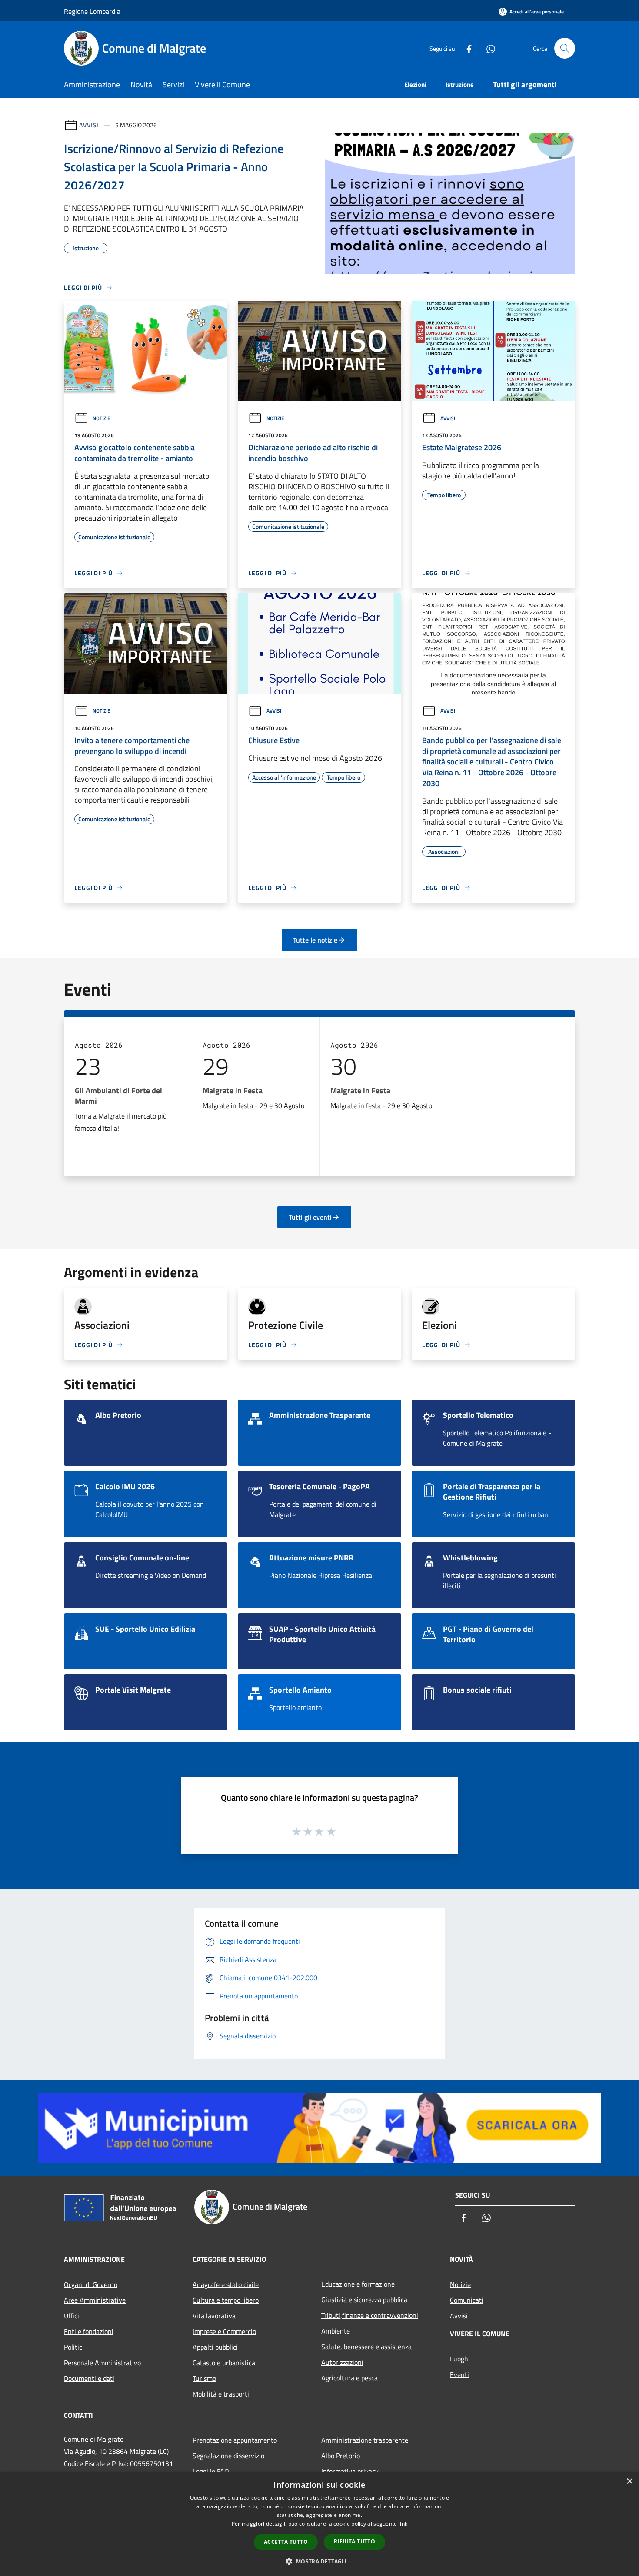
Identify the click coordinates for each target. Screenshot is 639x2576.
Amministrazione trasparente (365, 2440)
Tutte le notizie (315, 940)
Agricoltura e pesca (349, 2378)
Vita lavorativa (214, 2316)
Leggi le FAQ (211, 2471)
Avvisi (89, 125)
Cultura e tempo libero (226, 2300)
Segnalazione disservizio (228, 2456)
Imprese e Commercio (224, 2331)
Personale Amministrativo (102, 2363)
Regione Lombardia (92, 11)
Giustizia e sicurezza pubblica (364, 2300)
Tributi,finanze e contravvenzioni (370, 2315)
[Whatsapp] (487, 48)
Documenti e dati (89, 2378)
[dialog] (319, 2524)
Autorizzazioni (342, 2362)
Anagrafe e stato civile (226, 2284)
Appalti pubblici (215, 2347)
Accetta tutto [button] (286, 2542)
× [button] (629, 2481)
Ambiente (336, 2331)
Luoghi (460, 2359)
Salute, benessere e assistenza (366, 2347)
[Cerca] (565, 48)
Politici (74, 2347)
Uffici (72, 2316)
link (403, 2524)
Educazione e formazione (358, 2284)
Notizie (102, 418)
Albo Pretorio (341, 2456)
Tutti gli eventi (310, 1217)
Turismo (204, 2378)
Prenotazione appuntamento (235, 2440)
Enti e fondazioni (89, 2331)
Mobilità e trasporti (221, 2394)
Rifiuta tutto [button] (354, 2541)
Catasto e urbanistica (224, 2363)
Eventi (459, 2374)
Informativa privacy (350, 2471)
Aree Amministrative (95, 2300)
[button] (319, 2561)
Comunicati (467, 2300)
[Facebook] (466, 48)
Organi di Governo (91, 2284)
